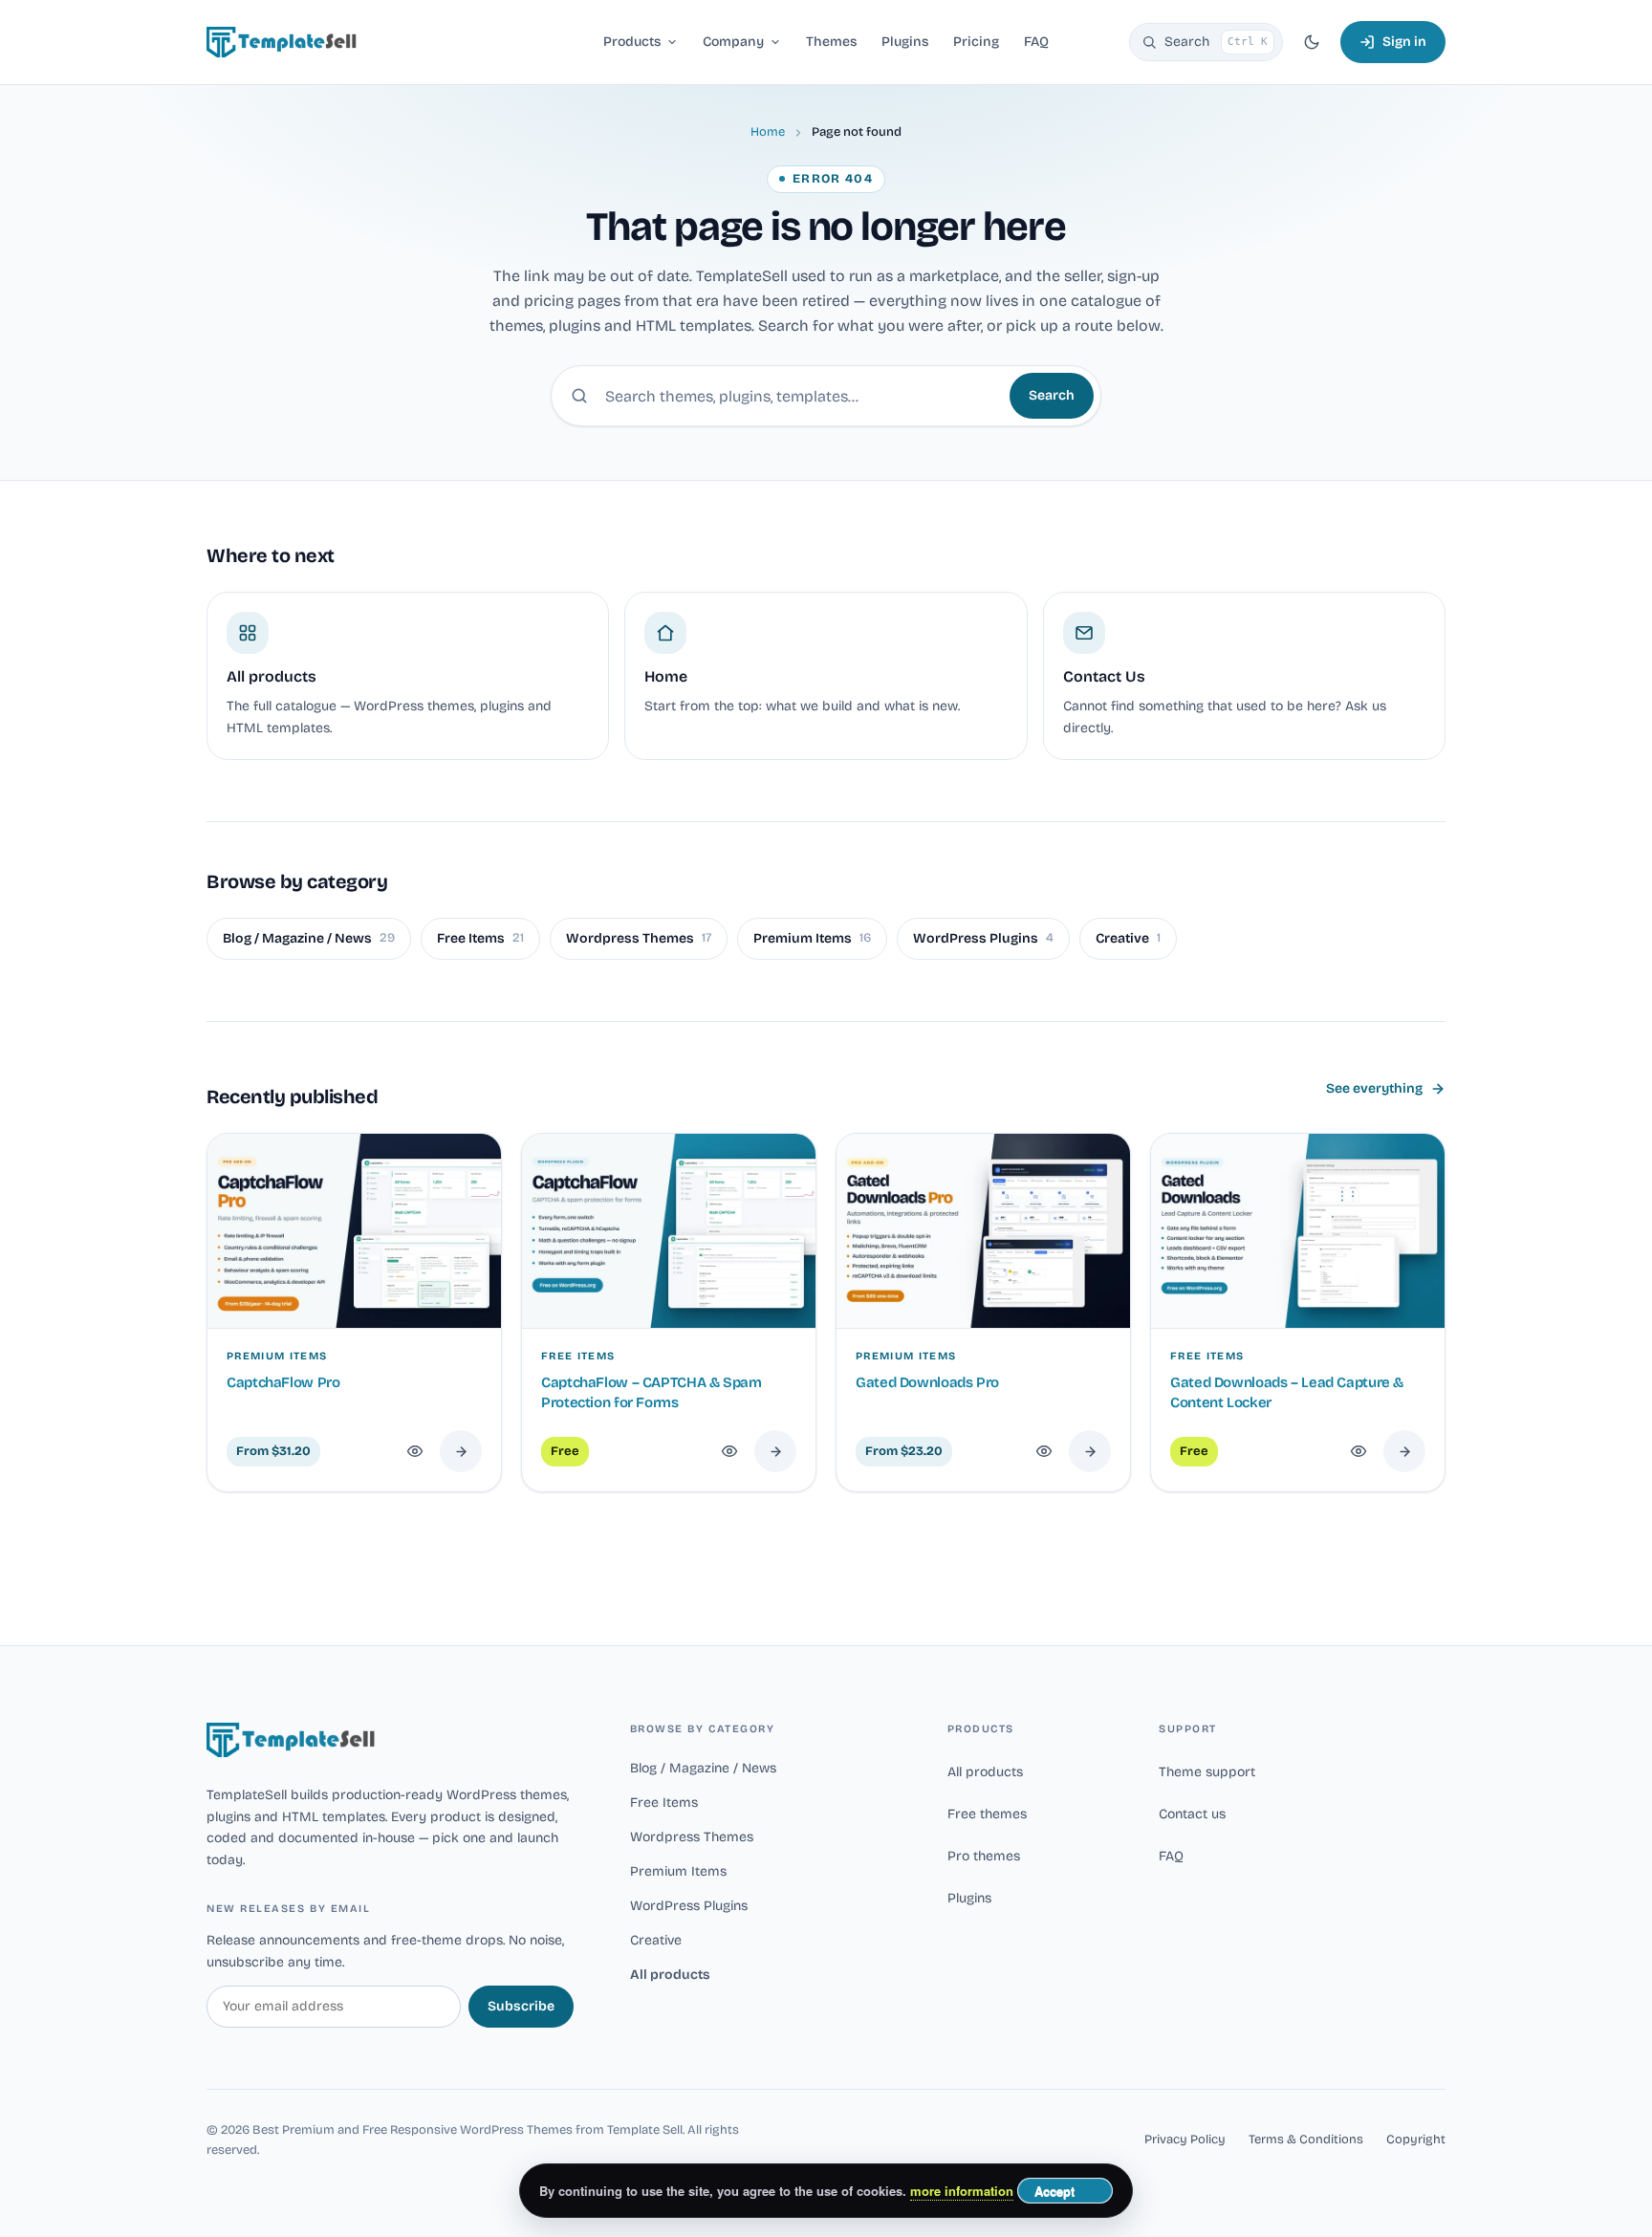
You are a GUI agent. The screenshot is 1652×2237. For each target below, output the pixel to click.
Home (768, 132)
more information (962, 2191)
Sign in (1404, 42)
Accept (1054, 2191)
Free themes (987, 1814)
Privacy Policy (1185, 2139)
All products (670, 1975)
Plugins (969, 1898)
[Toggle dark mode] (1312, 42)
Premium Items (812, 938)
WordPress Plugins (983, 938)
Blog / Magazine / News (309, 938)
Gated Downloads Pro (927, 1382)
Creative (1128, 938)
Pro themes (984, 1856)
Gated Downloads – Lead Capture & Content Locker (1287, 1392)
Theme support (1207, 1772)
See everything (1374, 1088)
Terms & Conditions (1306, 2139)
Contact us (1192, 1814)
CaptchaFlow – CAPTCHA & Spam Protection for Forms (652, 1392)
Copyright (1416, 2139)
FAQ (1171, 1856)
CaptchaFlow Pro (283, 1382)
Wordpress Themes (639, 938)
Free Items (480, 938)
